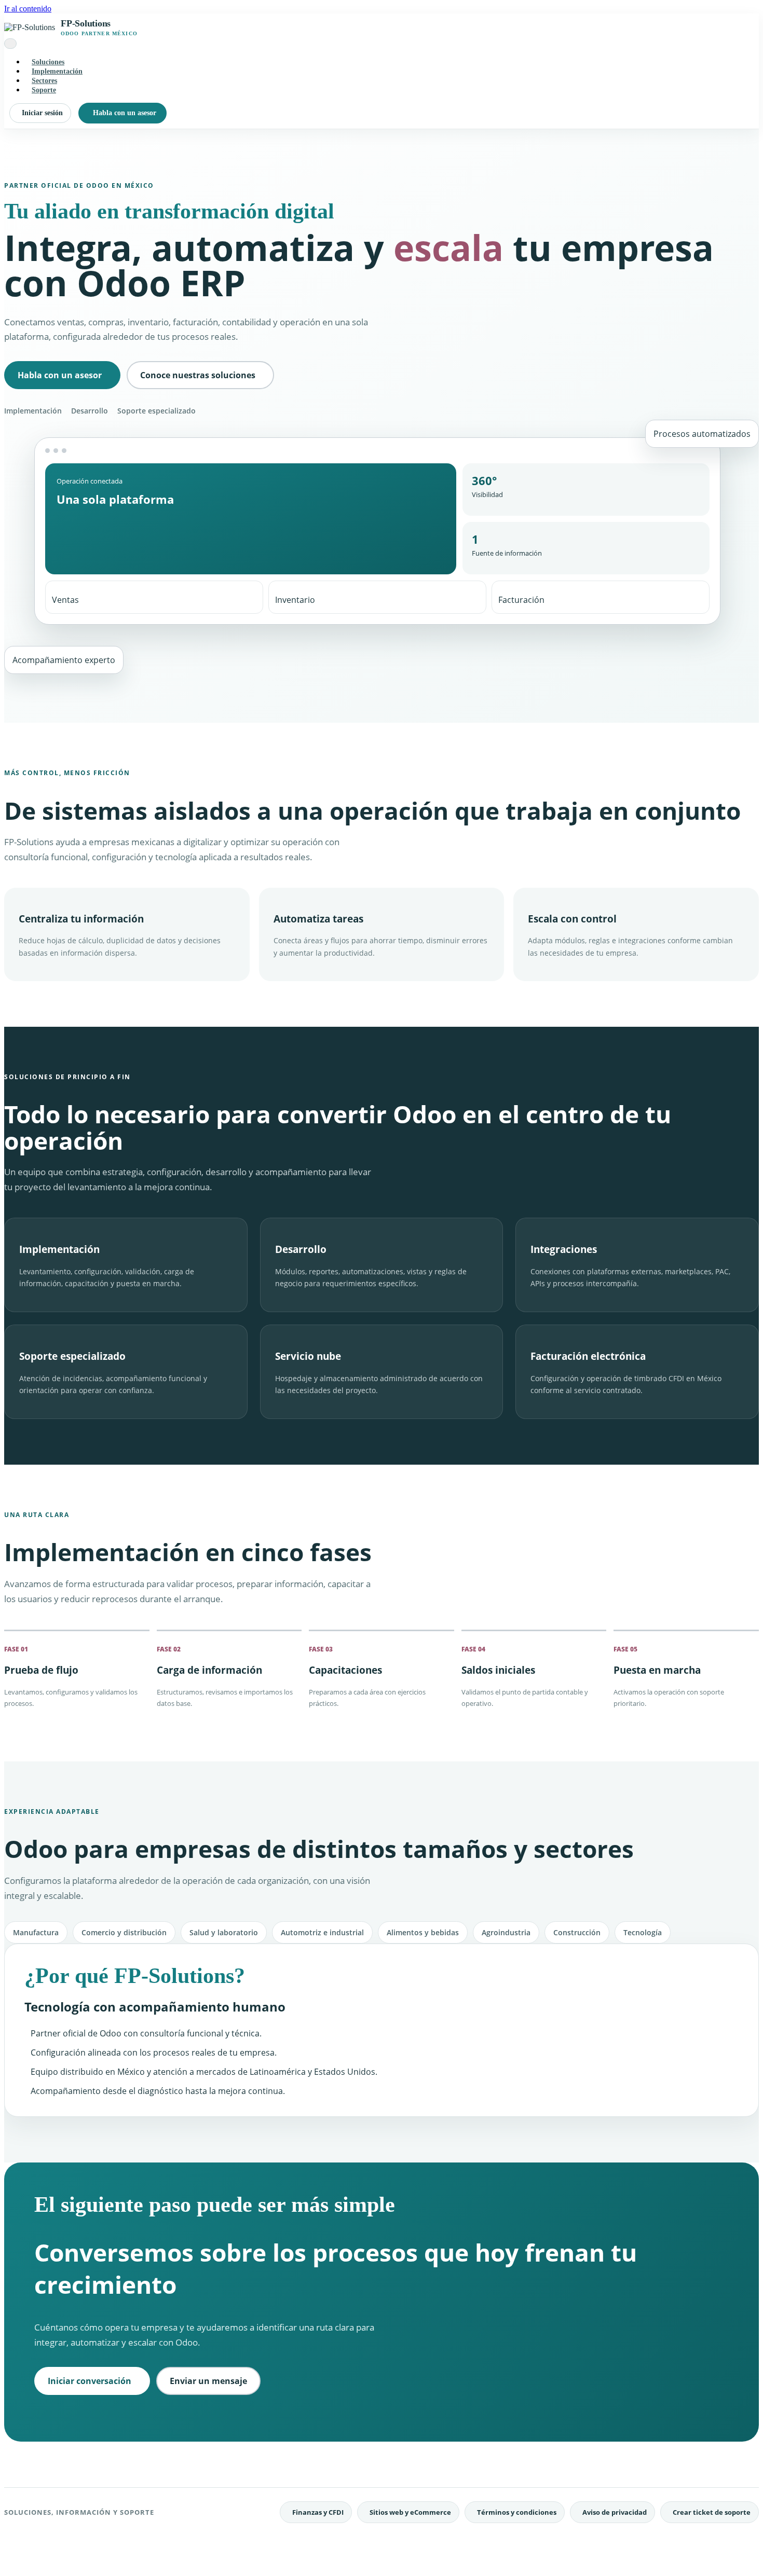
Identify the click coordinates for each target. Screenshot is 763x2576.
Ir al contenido (28, 9)
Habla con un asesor (125, 113)
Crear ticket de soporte (712, 2512)
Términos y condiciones (517, 2512)
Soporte (44, 90)
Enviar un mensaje (208, 2381)
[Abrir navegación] (10, 44)
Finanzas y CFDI (318, 2512)
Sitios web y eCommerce (410, 2512)
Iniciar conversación (90, 2381)
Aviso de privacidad (615, 2512)
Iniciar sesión (42, 113)
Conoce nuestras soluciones (198, 375)
